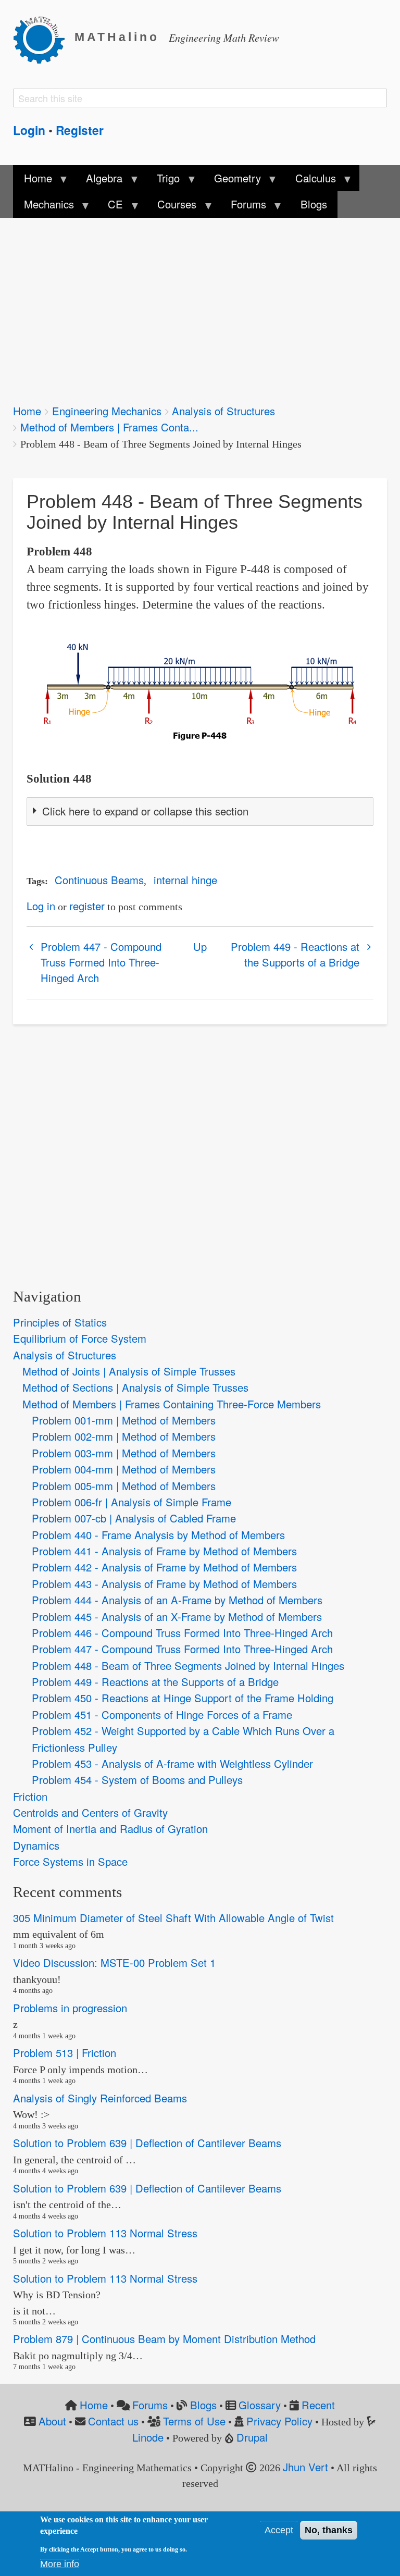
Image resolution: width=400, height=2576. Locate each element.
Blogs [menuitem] (314, 204)
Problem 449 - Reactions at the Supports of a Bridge (295, 954)
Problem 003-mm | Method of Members (124, 1453)
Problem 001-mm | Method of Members (124, 1420)
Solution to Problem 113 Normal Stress (105, 2233)
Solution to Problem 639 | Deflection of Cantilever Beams (147, 2143)
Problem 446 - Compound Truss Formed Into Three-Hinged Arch (182, 1633)
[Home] (44, 38)
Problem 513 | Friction (65, 2053)
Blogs (203, 2405)
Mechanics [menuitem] (43, 207)
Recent (318, 2405)
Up (200, 946)
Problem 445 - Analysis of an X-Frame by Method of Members (177, 1617)
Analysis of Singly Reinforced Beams (100, 2098)
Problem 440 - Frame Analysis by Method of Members (158, 1535)
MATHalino (117, 37)
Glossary (260, 2405)
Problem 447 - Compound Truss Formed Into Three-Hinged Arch (101, 962)
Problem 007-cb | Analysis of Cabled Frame (134, 1518)
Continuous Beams (99, 880)
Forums (150, 2405)
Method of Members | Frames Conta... (109, 427)
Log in (41, 906)
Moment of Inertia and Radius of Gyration (110, 1829)
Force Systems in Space (70, 1861)
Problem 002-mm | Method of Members (124, 1436)
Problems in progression (70, 2008)
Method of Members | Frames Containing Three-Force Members (172, 1404)
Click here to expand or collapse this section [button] (145, 811)
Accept (279, 2530)
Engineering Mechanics (107, 411)
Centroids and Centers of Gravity (90, 1812)
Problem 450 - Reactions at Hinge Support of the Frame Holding (183, 1698)
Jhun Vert (305, 2467)
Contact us (113, 2421)
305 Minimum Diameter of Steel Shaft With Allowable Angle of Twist (173, 1918)
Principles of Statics (60, 1322)
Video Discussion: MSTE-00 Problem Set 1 (114, 1962)
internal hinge (185, 880)
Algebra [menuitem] (99, 181)
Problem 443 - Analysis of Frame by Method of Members (164, 1584)
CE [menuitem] (110, 207)
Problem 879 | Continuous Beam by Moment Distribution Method (164, 2339)
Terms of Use (194, 2421)
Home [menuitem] (32, 181)
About (52, 2421)
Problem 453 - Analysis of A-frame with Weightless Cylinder (172, 1763)
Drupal (252, 2437)
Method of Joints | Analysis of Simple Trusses (129, 1371)
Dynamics (36, 1845)
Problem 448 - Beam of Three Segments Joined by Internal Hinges (188, 1665)
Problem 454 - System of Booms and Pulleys (137, 1780)
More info (60, 2564)
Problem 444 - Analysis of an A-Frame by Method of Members (177, 1600)
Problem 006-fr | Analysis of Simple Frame (132, 1502)
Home (27, 411)
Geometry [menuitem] (232, 181)
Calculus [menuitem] (310, 181)
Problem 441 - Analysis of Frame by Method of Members (164, 1551)
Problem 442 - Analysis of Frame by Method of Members (164, 1567)
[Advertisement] (200, 304)
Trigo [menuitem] (163, 181)
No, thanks (329, 2530)
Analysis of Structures (223, 411)
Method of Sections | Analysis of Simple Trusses (135, 1387)
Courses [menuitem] (172, 207)
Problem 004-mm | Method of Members (124, 1469)
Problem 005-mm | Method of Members (124, 1486)
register (87, 906)
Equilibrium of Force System (80, 1338)
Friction (30, 1796)
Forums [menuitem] (243, 207)
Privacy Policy (279, 2421)
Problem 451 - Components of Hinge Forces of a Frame (162, 1714)
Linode (148, 2437)
